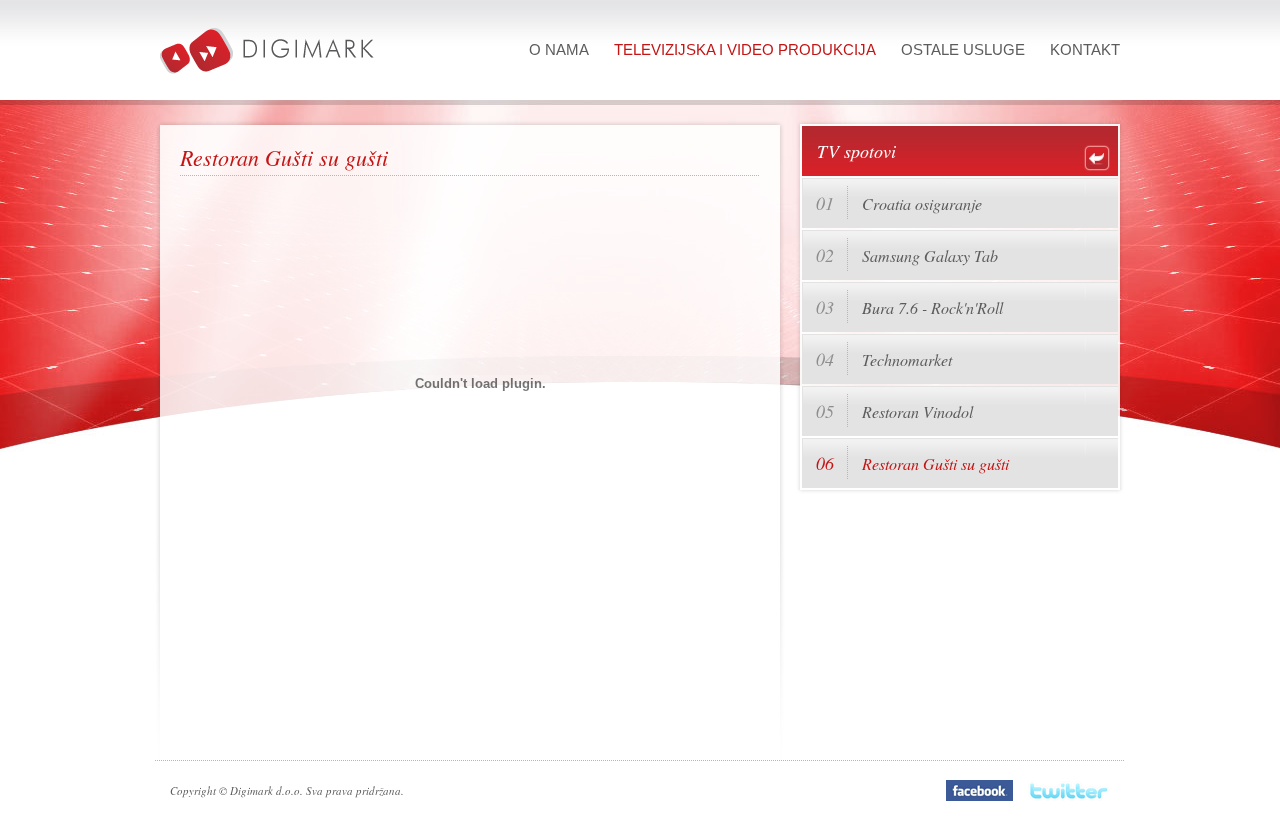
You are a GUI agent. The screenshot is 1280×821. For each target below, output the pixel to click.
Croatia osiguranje (922, 203)
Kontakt (1085, 49)
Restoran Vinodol (917, 411)
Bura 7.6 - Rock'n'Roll (932, 307)
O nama (559, 49)
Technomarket (907, 359)
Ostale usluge (963, 49)
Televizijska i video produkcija (745, 49)
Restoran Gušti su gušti (935, 463)
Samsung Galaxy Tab (930, 255)
